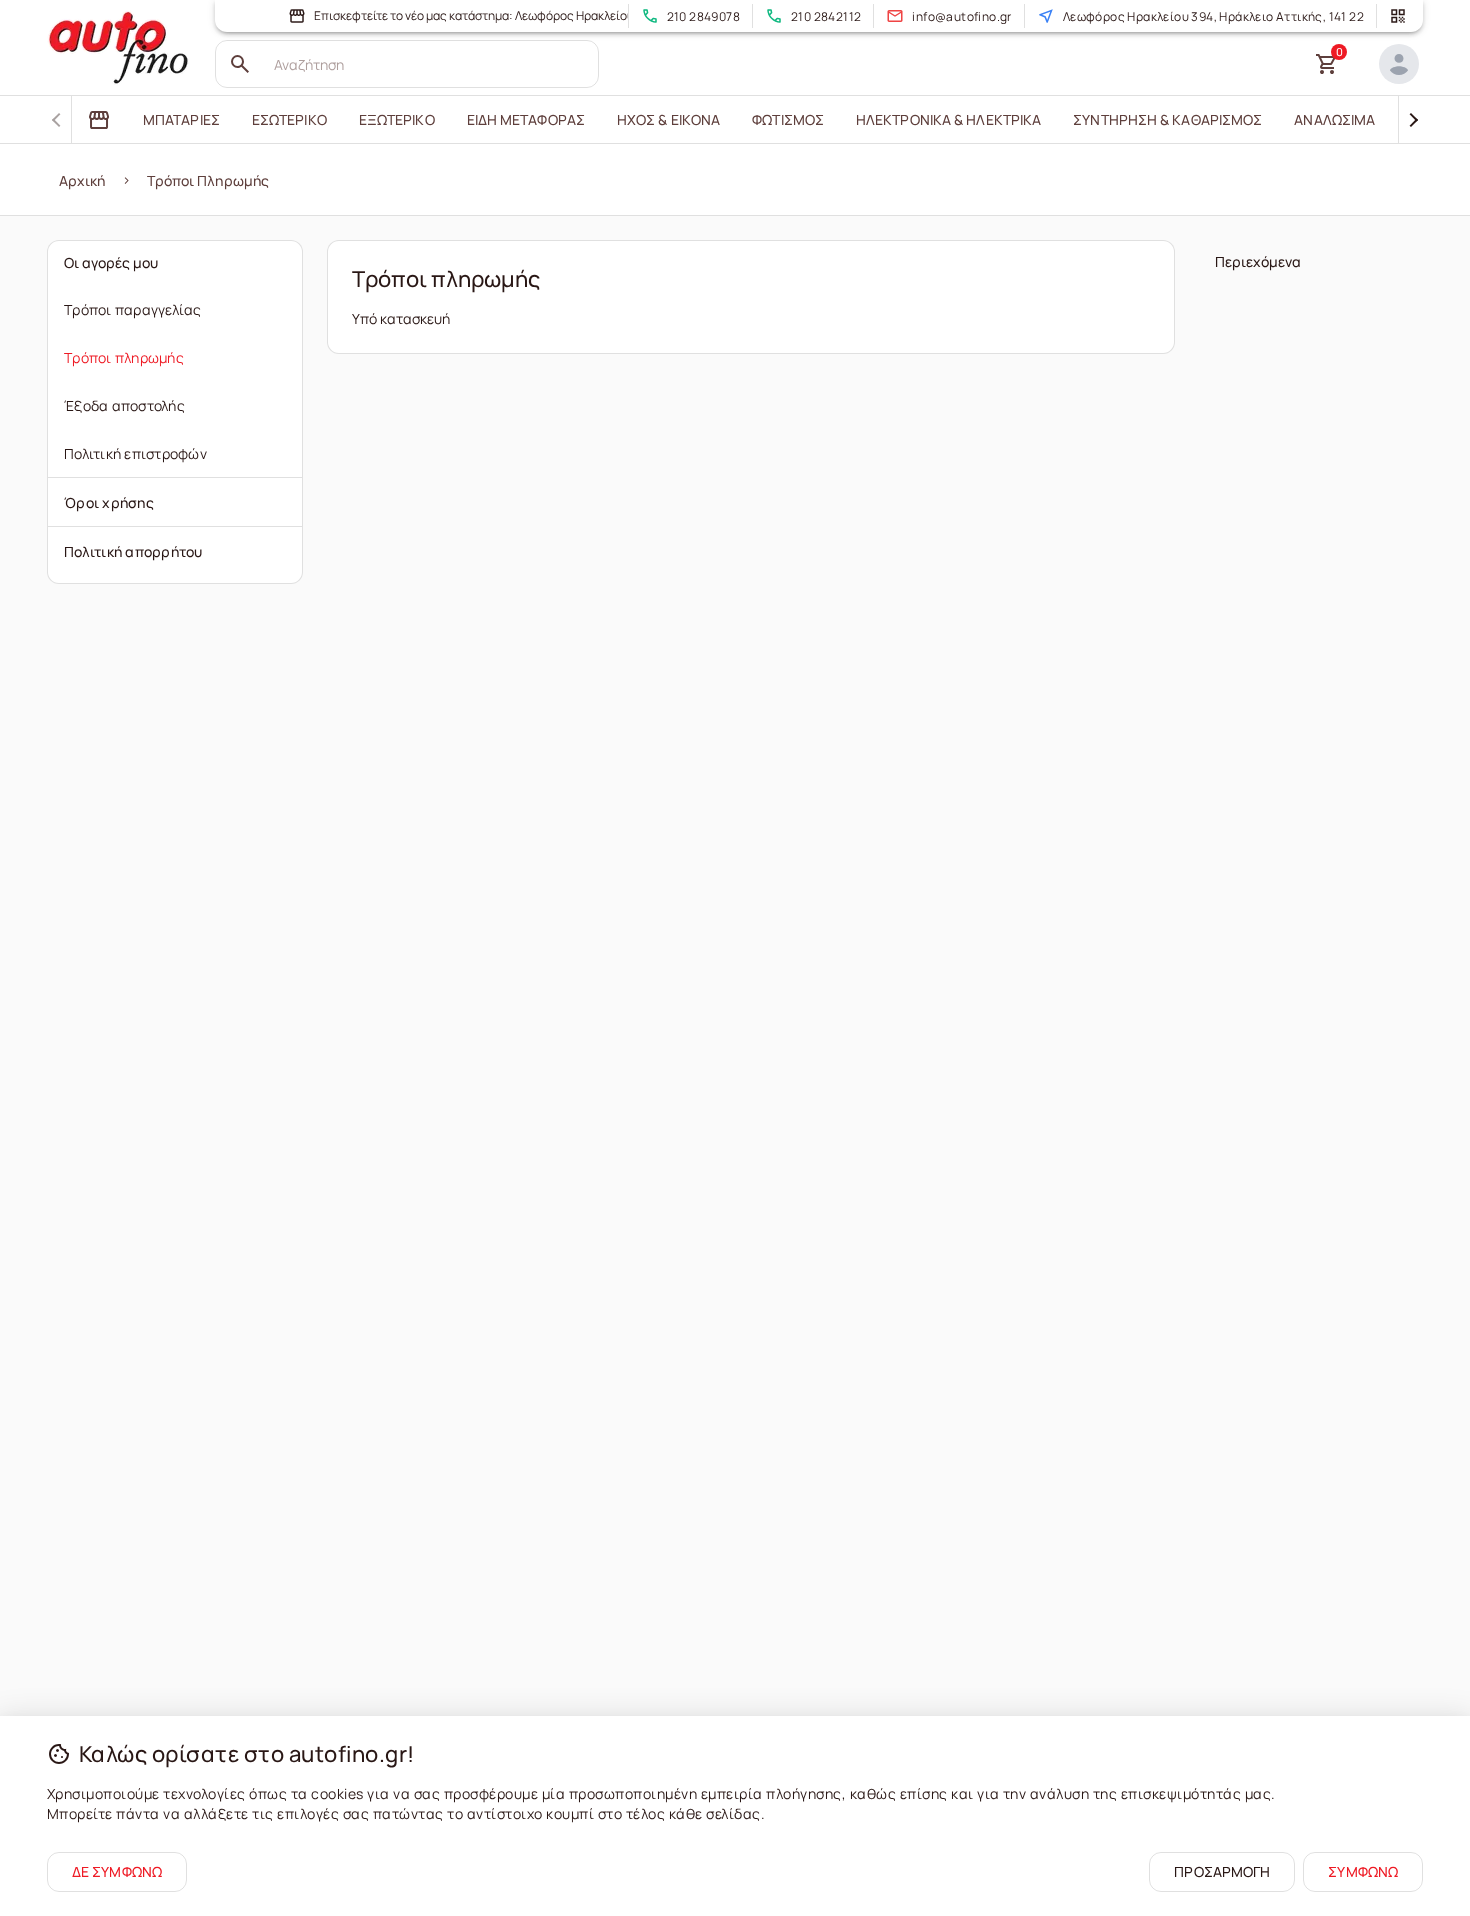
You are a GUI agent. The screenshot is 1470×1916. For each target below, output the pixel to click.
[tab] (99, 120)
